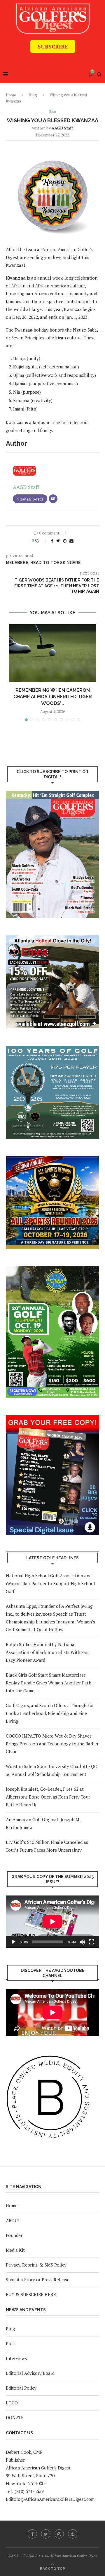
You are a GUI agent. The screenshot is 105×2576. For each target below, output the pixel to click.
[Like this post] (41, 541)
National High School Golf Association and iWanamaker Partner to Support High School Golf (50, 1583)
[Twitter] (46, 2534)
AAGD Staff (62, 128)
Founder (14, 2235)
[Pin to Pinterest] (65, 541)
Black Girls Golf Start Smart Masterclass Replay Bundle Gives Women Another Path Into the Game (49, 1683)
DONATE (15, 2417)
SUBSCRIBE (53, 46)
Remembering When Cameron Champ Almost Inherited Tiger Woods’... (53, 697)
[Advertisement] (55, 57)
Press (11, 2343)
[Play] (13, 1942)
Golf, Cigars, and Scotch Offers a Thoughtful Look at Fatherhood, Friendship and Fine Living (50, 1713)
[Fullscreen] (92, 1942)
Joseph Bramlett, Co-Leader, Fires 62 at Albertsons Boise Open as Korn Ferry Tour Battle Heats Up (48, 1797)
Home (11, 95)
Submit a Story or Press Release (38, 2280)
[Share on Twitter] (58, 541)
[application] (52, 1922)
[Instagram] (59, 2534)
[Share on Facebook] (52, 541)
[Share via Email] (71, 541)
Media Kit (15, 2250)
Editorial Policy (21, 2388)
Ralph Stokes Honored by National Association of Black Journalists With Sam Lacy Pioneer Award (48, 1652)
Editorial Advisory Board (30, 2373)
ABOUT (13, 2220)
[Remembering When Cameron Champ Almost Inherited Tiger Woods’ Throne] (52, 653)
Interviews (16, 2358)
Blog (33, 95)
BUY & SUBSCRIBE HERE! (32, 2294)
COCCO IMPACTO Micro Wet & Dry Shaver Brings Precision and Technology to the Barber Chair (52, 1744)
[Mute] (82, 1942)
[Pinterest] (73, 2534)
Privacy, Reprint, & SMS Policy (36, 2265)
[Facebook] (32, 2534)
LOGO (12, 2403)
